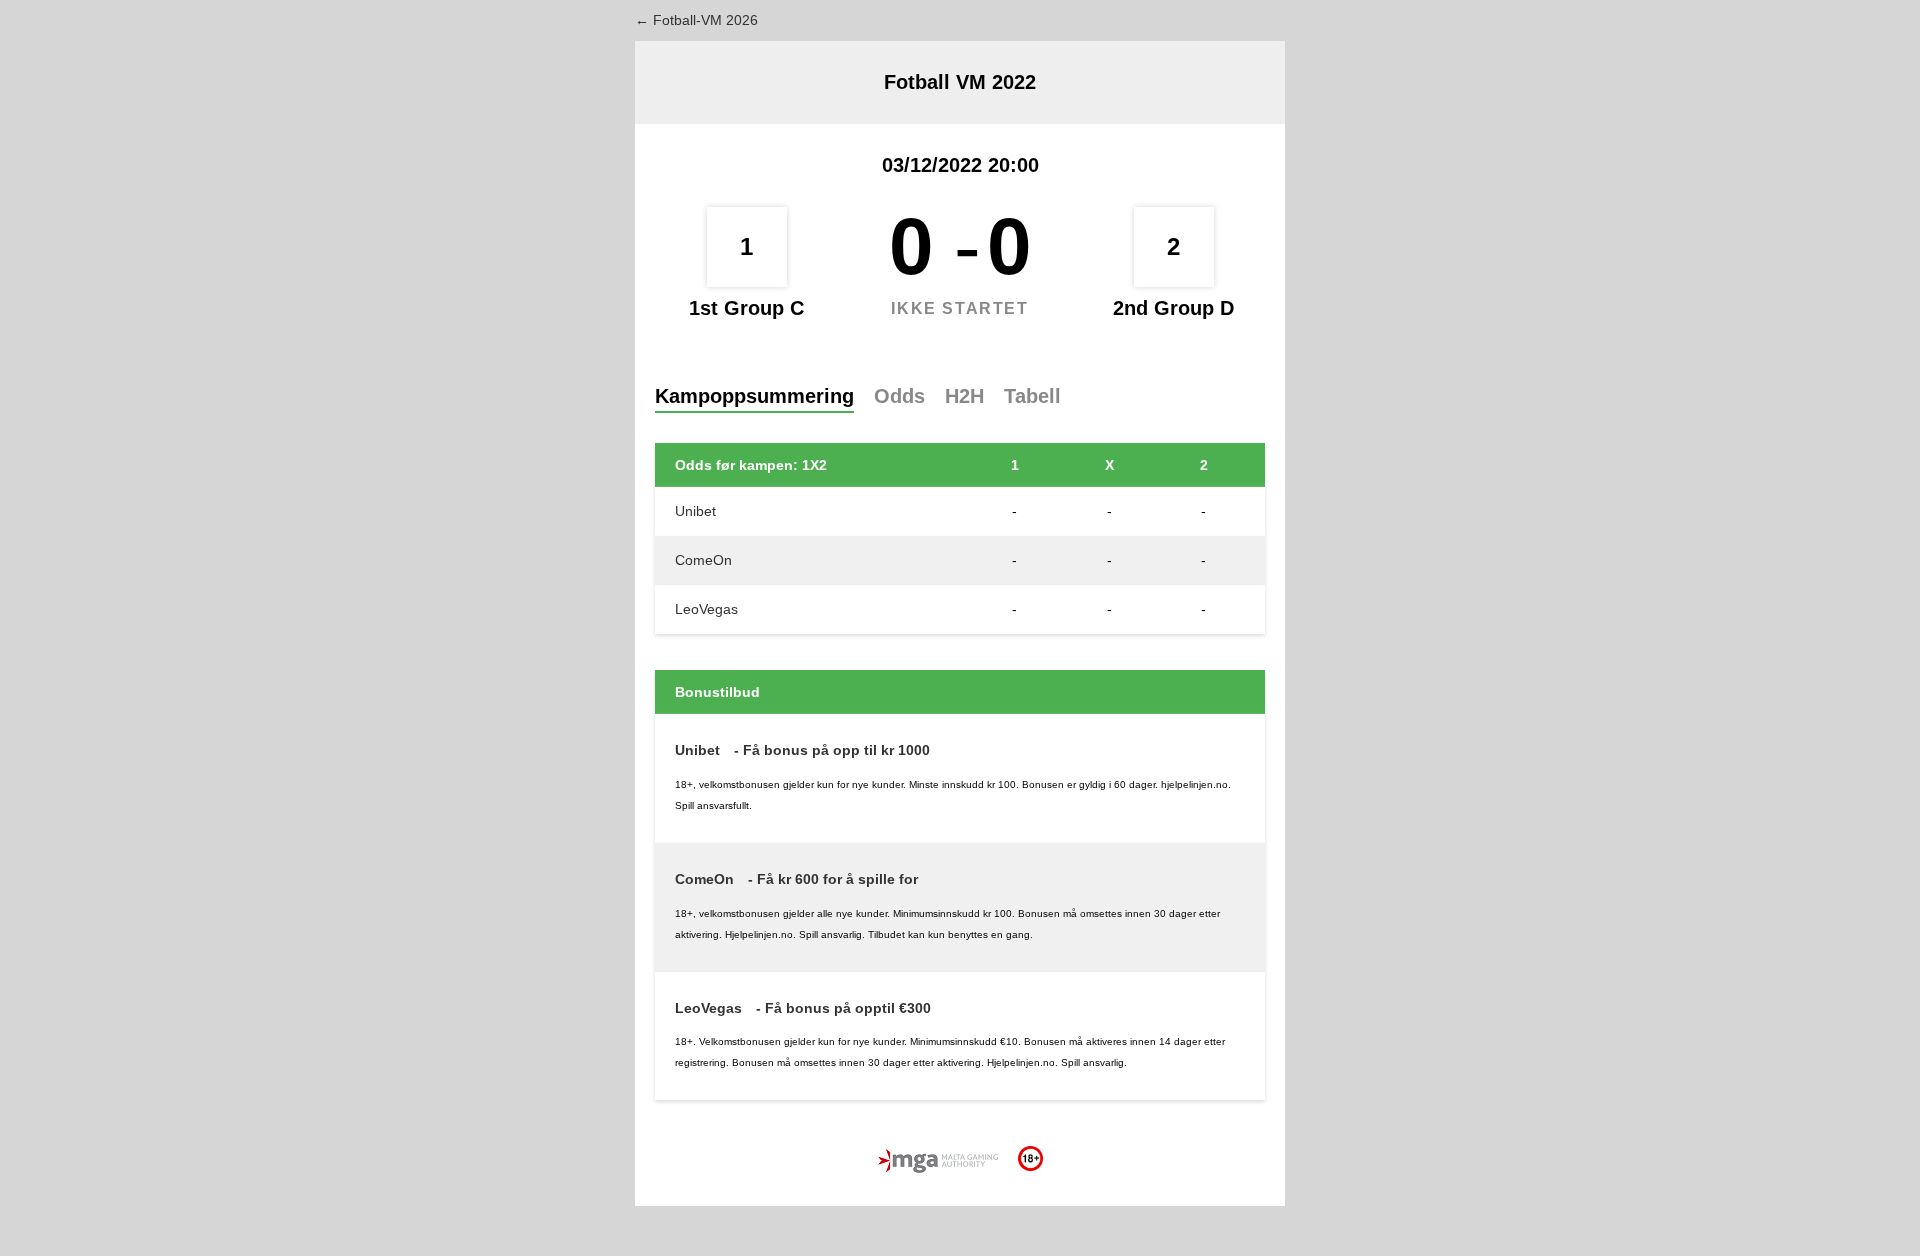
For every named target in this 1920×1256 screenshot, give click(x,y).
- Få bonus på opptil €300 (843, 1008)
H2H (964, 396)
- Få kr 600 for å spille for (833, 879)
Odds (899, 396)
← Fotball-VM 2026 (696, 20)
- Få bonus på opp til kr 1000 (832, 750)
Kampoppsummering (754, 396)
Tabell (1032, 396)
